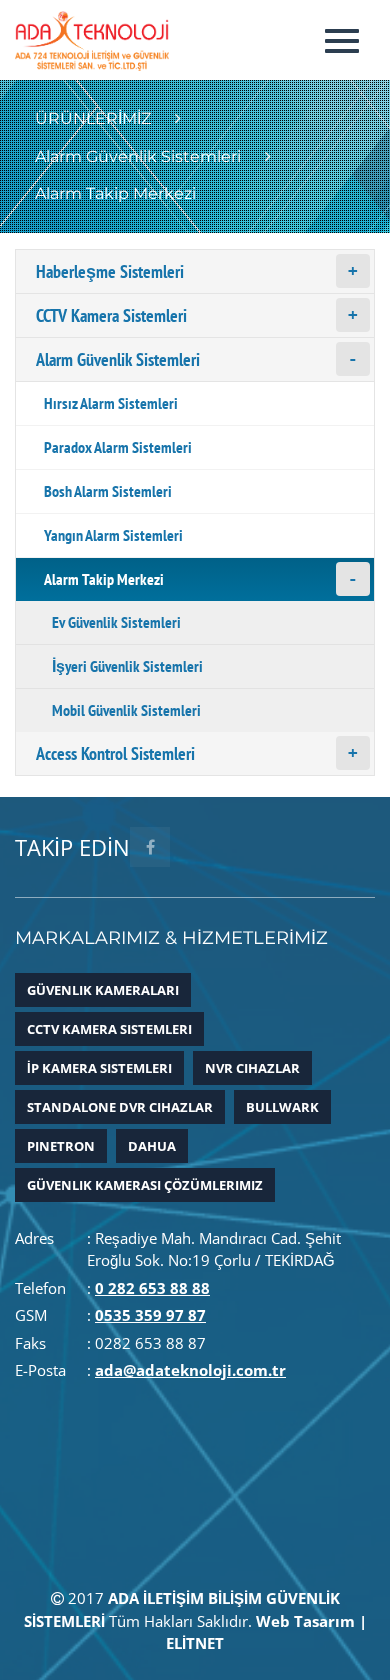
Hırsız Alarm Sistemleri (111, 403)
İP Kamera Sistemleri (99, 1068)
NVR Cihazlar (252, 1068)
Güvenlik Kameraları (103, 990)
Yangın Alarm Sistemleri (113, 535)
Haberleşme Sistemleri (110, 271)
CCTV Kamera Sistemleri (111, 315)
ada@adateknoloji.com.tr (190, 1370)
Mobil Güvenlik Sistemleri (126, 710)
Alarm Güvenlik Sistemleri (138, 156)
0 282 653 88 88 (152, 1288)
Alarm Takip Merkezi (104, 579)
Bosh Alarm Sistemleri (108, 491)
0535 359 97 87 (150, 1315)
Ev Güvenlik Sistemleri (116, 622)
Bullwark (282, 1107)
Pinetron (61, 1146)
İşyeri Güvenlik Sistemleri (127, 666)
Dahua (152, 1146)
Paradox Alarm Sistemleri (118, 447)
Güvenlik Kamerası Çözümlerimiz (145, 1185)
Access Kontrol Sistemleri (115, 753)
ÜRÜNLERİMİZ (93, 118)
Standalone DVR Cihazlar (120, 1107)
